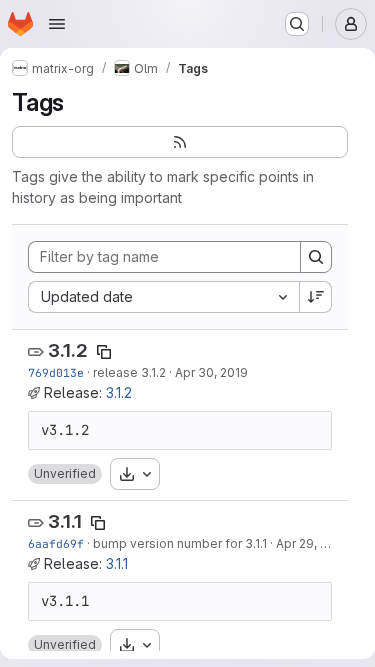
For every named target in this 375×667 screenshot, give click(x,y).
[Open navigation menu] (57, 24)
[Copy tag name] (104, 352)
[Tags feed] (180, 142)
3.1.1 (65, 521)
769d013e (56, 372)
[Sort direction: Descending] (316, 297)
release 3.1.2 (129, 372)
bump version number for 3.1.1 (180, 543)
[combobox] (163, 297)
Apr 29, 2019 (312, 543)
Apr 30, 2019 (211, 372)
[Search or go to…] (297, 24)
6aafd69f (56, 543)
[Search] (316, 257)
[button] (65, 474)
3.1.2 (68, 350)
